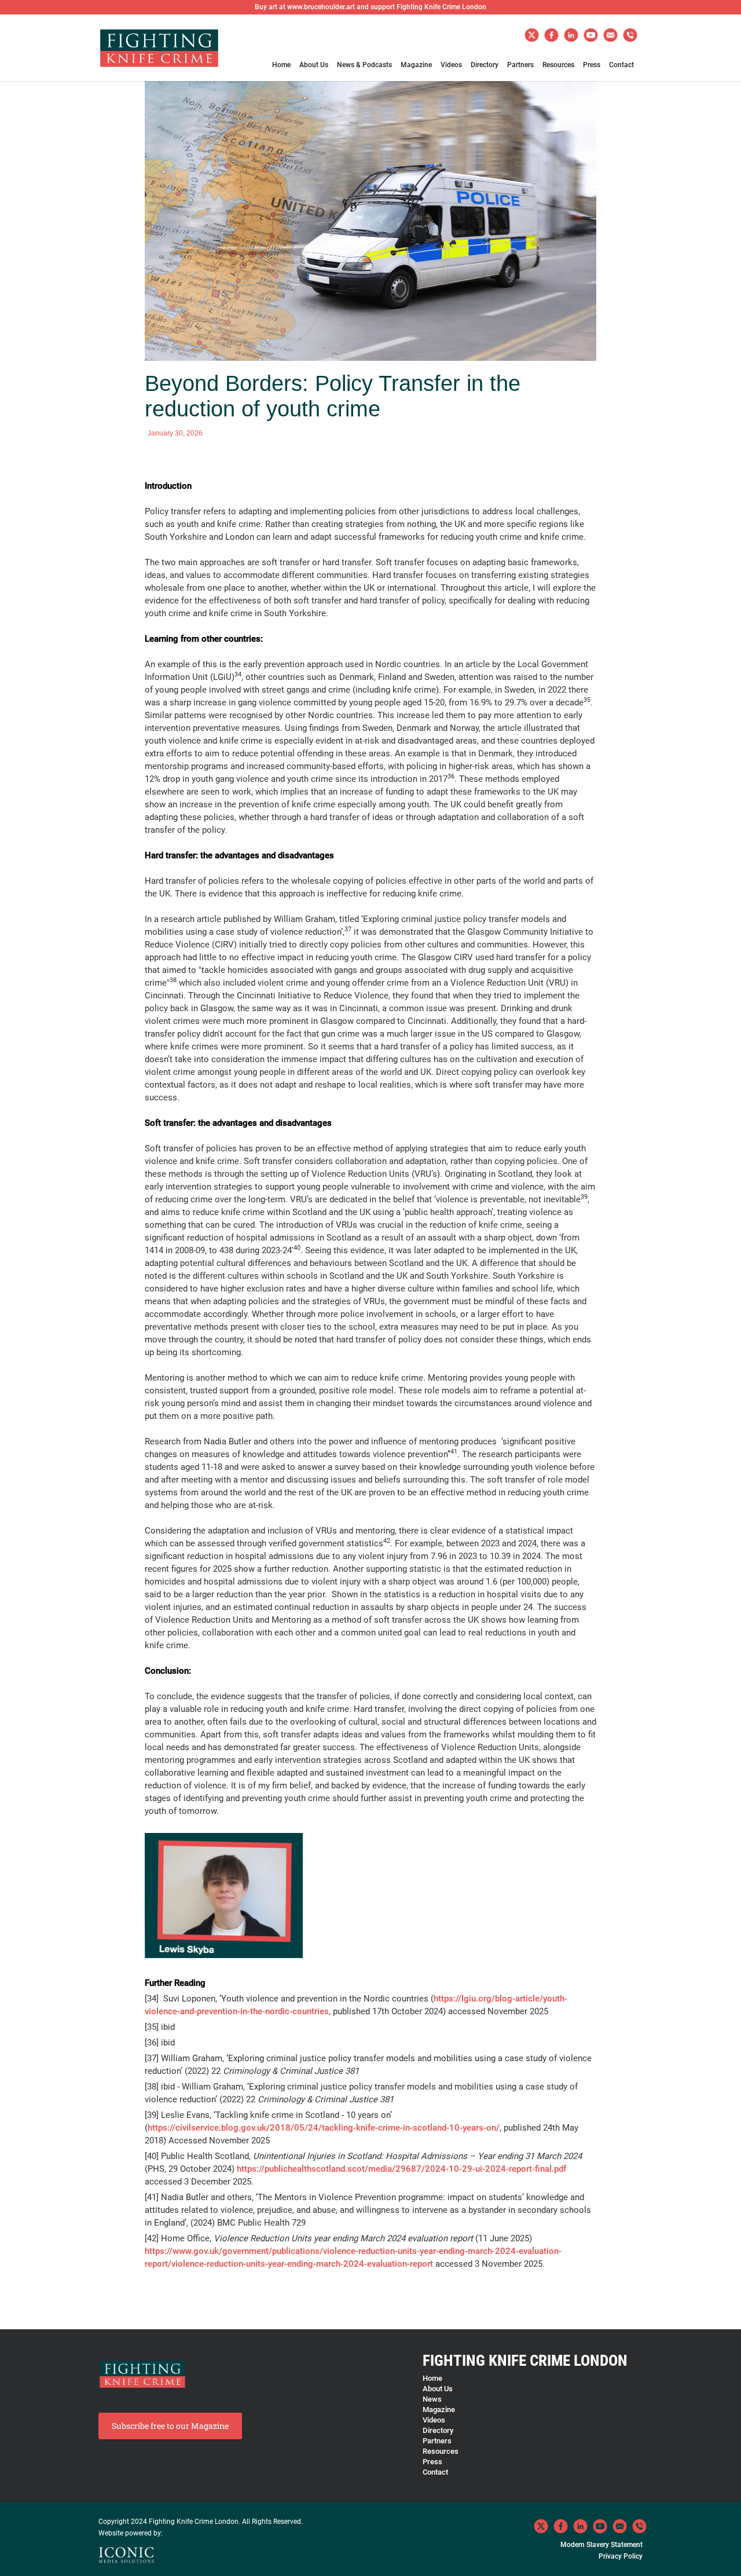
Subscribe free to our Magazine (170, 2426)
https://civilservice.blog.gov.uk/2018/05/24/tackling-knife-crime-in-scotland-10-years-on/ (324, 2128)
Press (592, 65)
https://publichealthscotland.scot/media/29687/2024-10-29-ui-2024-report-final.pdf (401, 2169)
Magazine (416, 65)
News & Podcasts (364, 65)
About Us (314, 65)
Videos (451, 65)
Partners (520, 65)
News (432, 2399)
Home (281, 65)
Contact (621, 65)
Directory (485, 65)
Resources (558, 65)
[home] (159, 53)
